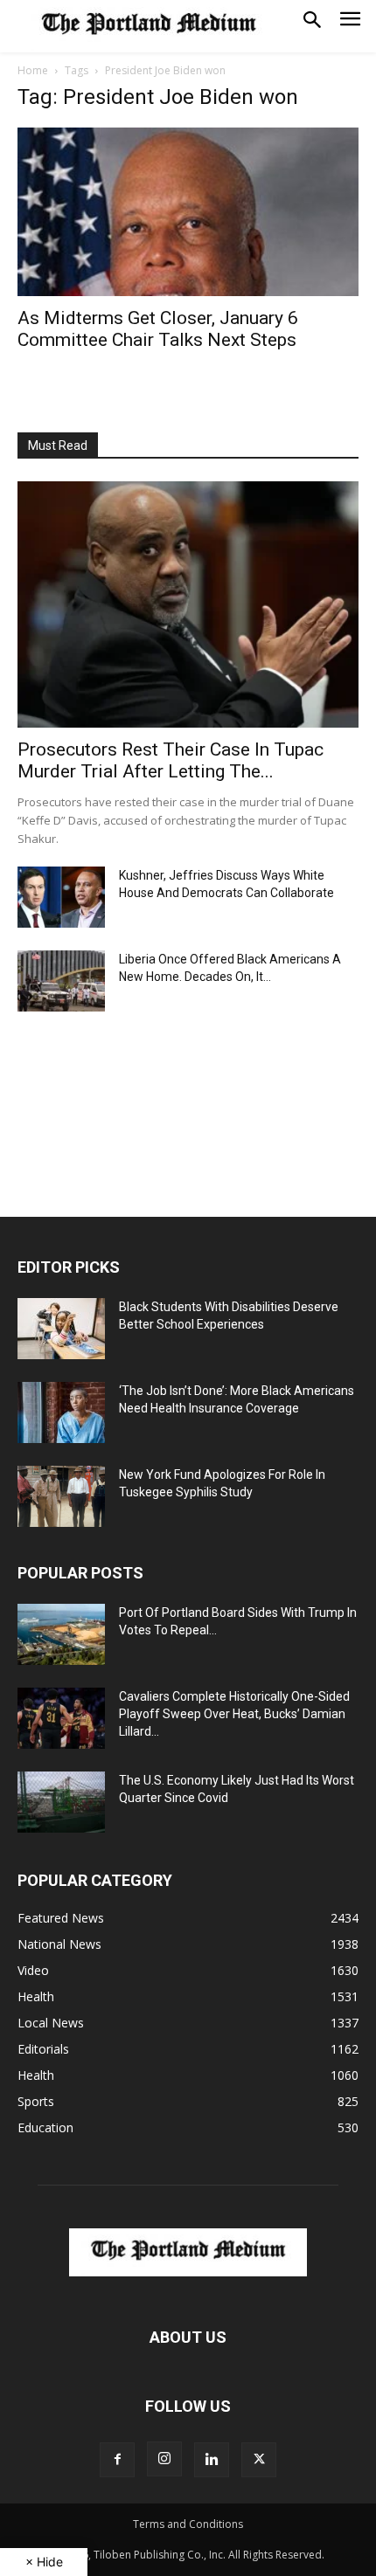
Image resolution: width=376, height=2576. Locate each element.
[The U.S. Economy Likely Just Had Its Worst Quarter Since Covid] (61, 1802)
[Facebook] (117, 2460)
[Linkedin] (212, 2460)
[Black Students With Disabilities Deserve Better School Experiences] (61, 1329)
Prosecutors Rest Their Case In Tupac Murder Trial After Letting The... (171, 760)
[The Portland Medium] (149, 26)
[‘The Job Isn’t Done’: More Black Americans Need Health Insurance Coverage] (61, 1412)
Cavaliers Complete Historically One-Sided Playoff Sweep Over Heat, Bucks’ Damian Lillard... (234, 1714)
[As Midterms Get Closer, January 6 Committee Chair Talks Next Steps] (188, 212)
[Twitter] (259, 2460)
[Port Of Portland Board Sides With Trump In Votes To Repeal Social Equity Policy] (61, 1634)
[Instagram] (164, 2459)
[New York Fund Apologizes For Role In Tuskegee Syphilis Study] (61, 1496)
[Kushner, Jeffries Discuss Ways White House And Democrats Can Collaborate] (61, 897)
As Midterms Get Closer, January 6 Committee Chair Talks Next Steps (158, 329)
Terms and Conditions (188, 2524)
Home (33, 70)
